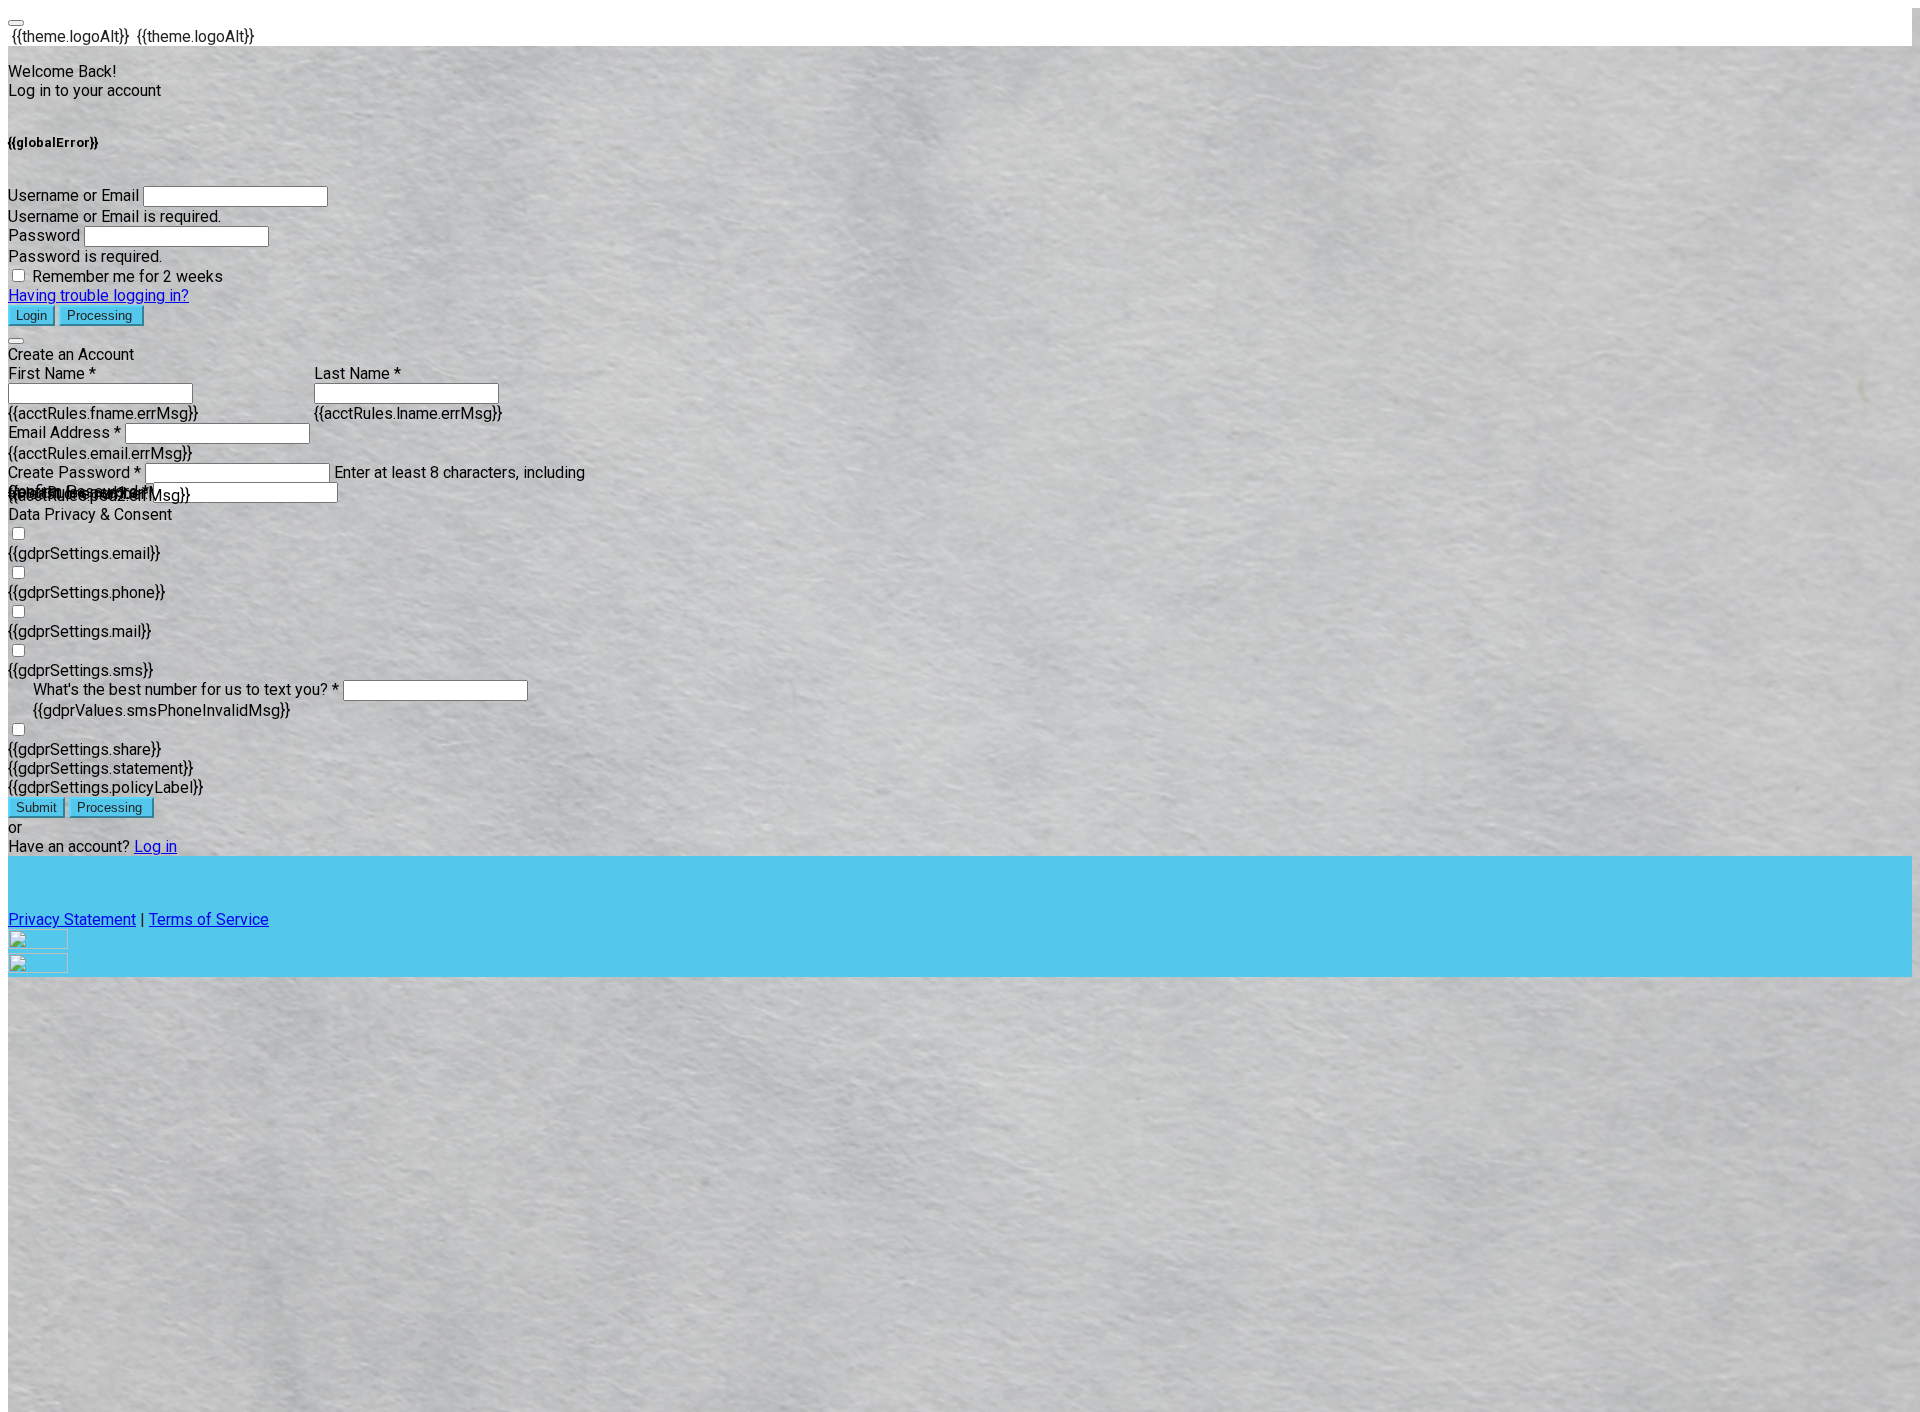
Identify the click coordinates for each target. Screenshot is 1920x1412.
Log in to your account (84, 90)
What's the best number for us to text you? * (186, 689)
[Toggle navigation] (16, 23)
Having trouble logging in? (98, 295)
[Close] (16, 341)
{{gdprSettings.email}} (84, 553)
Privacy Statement (72, 919)
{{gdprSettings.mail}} (79, 631)
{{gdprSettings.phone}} (86, 592)
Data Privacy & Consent (90, 514)
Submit (36, 807)
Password (44, 235)
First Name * (52, 373)
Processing (101, 315)
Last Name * (357, 373)
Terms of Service (209, 919)
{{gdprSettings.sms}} (80, 670)
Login (31, 315)
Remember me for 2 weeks (127, 276)
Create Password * (74, 472)
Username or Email (73, 195)
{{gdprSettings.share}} (84, 749)
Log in (155, 846)
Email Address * (64, 432)
